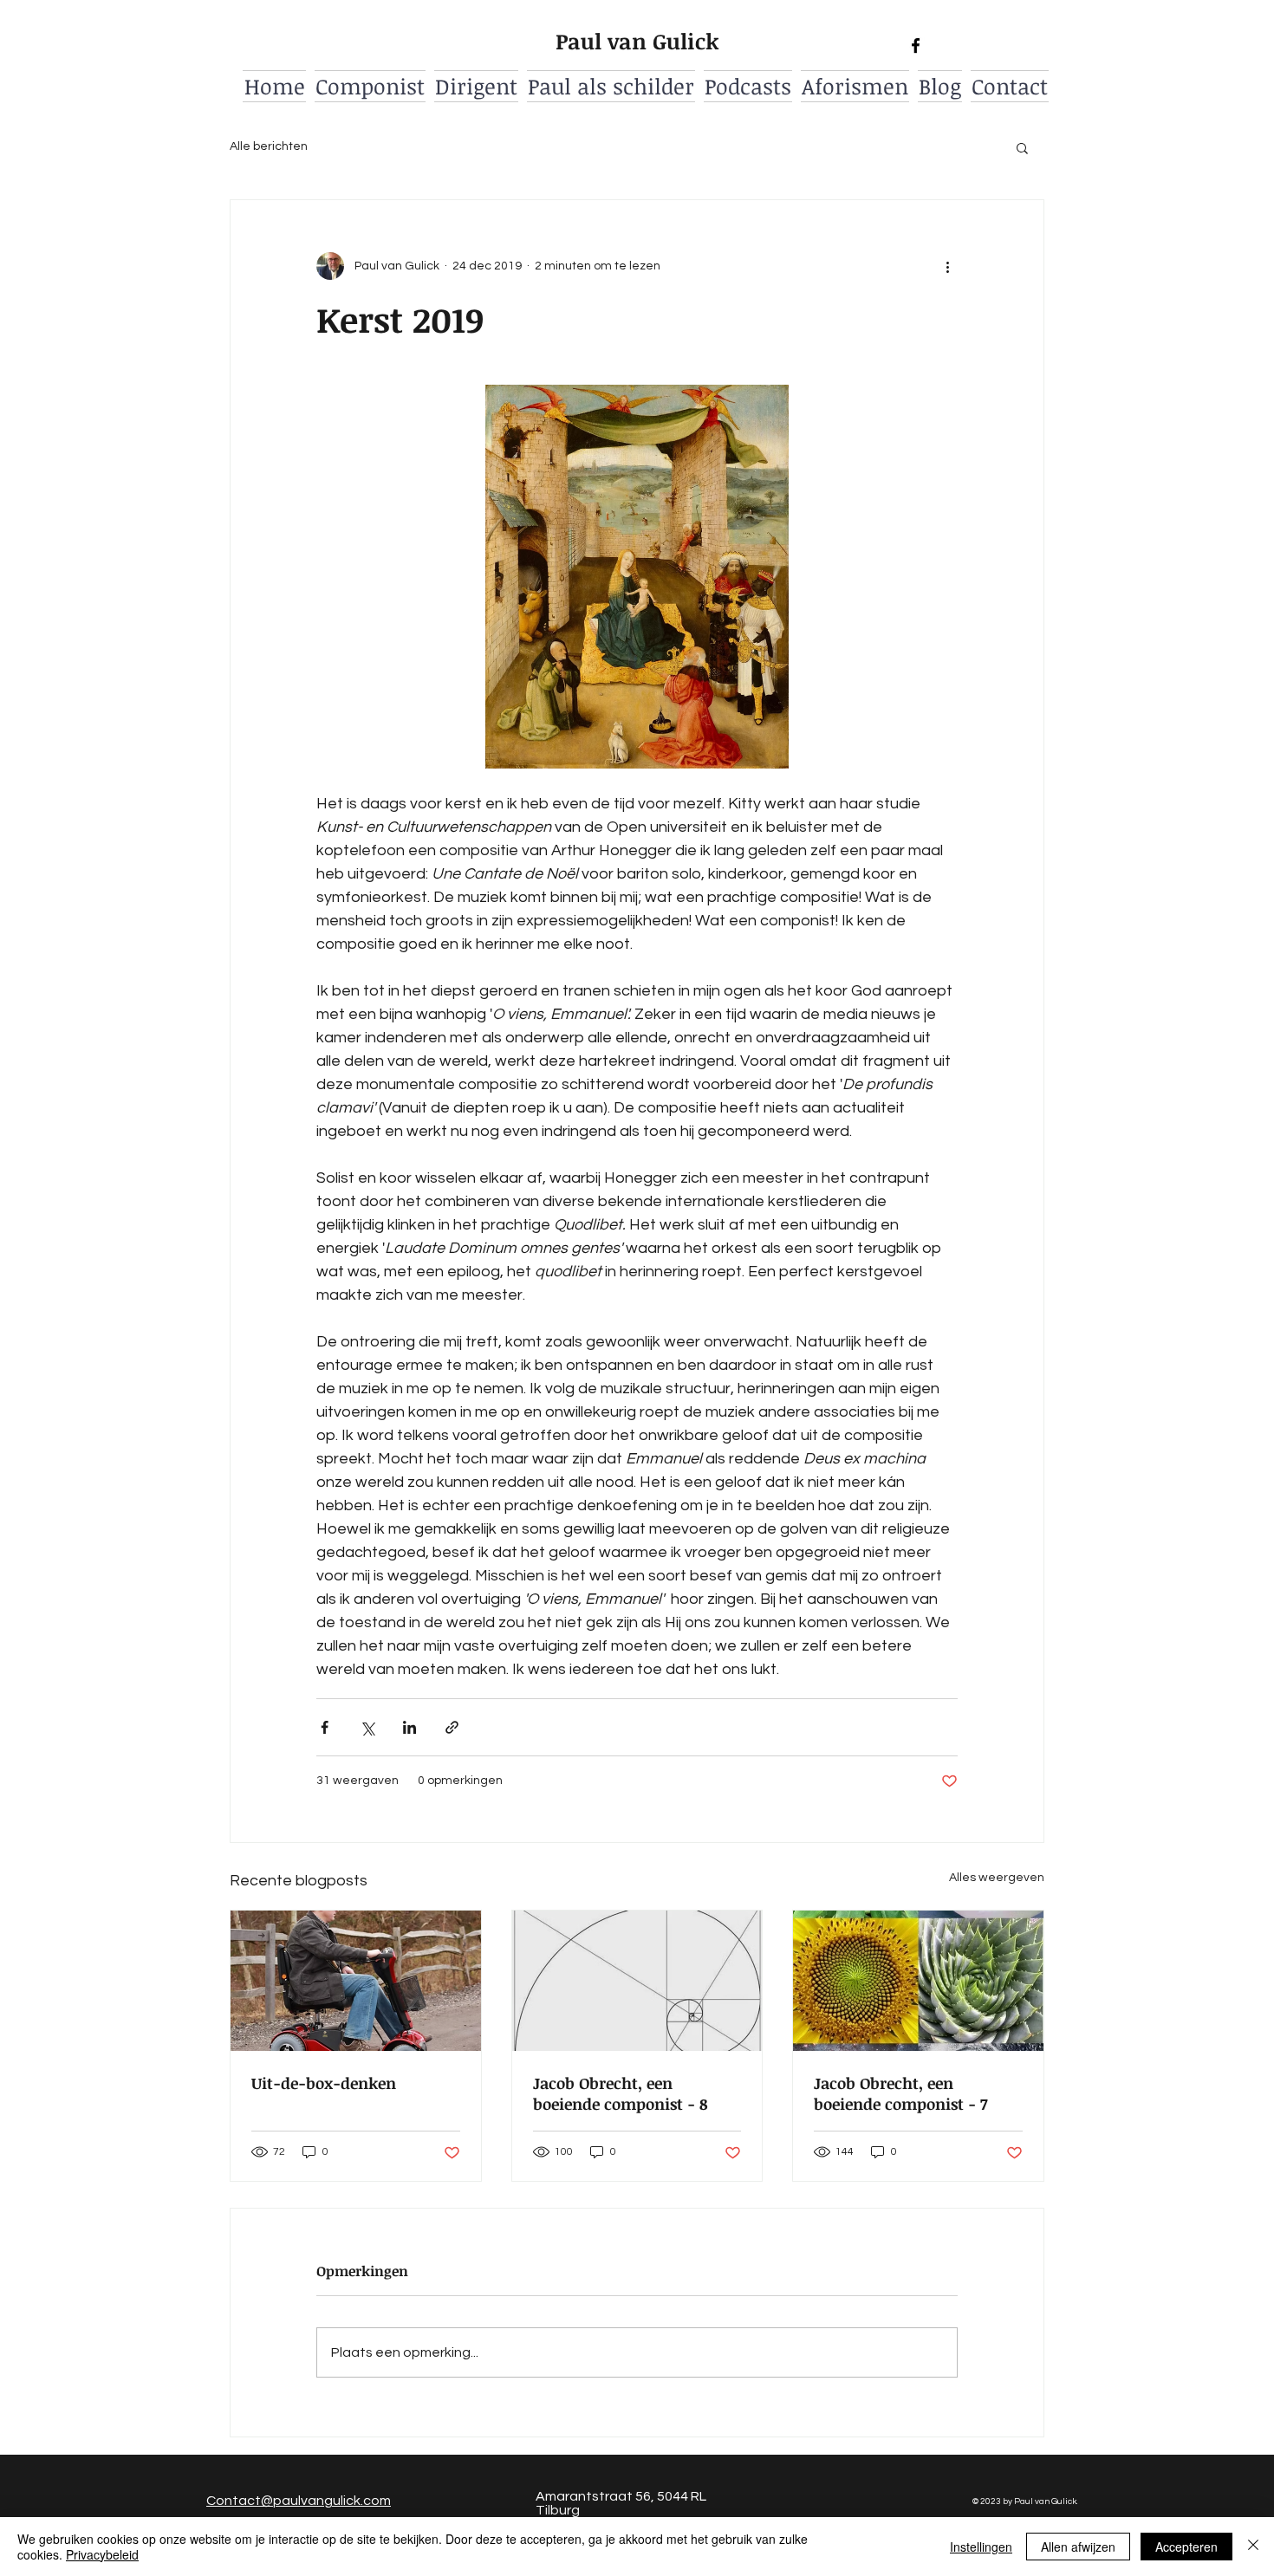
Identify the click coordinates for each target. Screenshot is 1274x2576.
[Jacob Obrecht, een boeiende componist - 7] (918, 1981)
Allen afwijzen (1078, 2547)
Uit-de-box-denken (324, 2083)
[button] (1022, 147)
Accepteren (1186, 2547)
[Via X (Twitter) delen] (367, 1727)
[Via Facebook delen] (325, 1727)
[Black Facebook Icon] (916, 45)
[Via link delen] (452, 1727)
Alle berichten (269, 146)
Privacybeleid (102, 2554)
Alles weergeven (997, 1878)
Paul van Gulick (637, 41)
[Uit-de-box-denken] (356, 1981)
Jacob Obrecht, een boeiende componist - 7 (900, 2093)
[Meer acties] (947, 266)
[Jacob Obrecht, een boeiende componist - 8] (637, 1981)
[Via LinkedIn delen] (409, 1727)
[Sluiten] (1253, 2547)
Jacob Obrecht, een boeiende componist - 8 (621, 2093)
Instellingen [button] (981, 2547)
